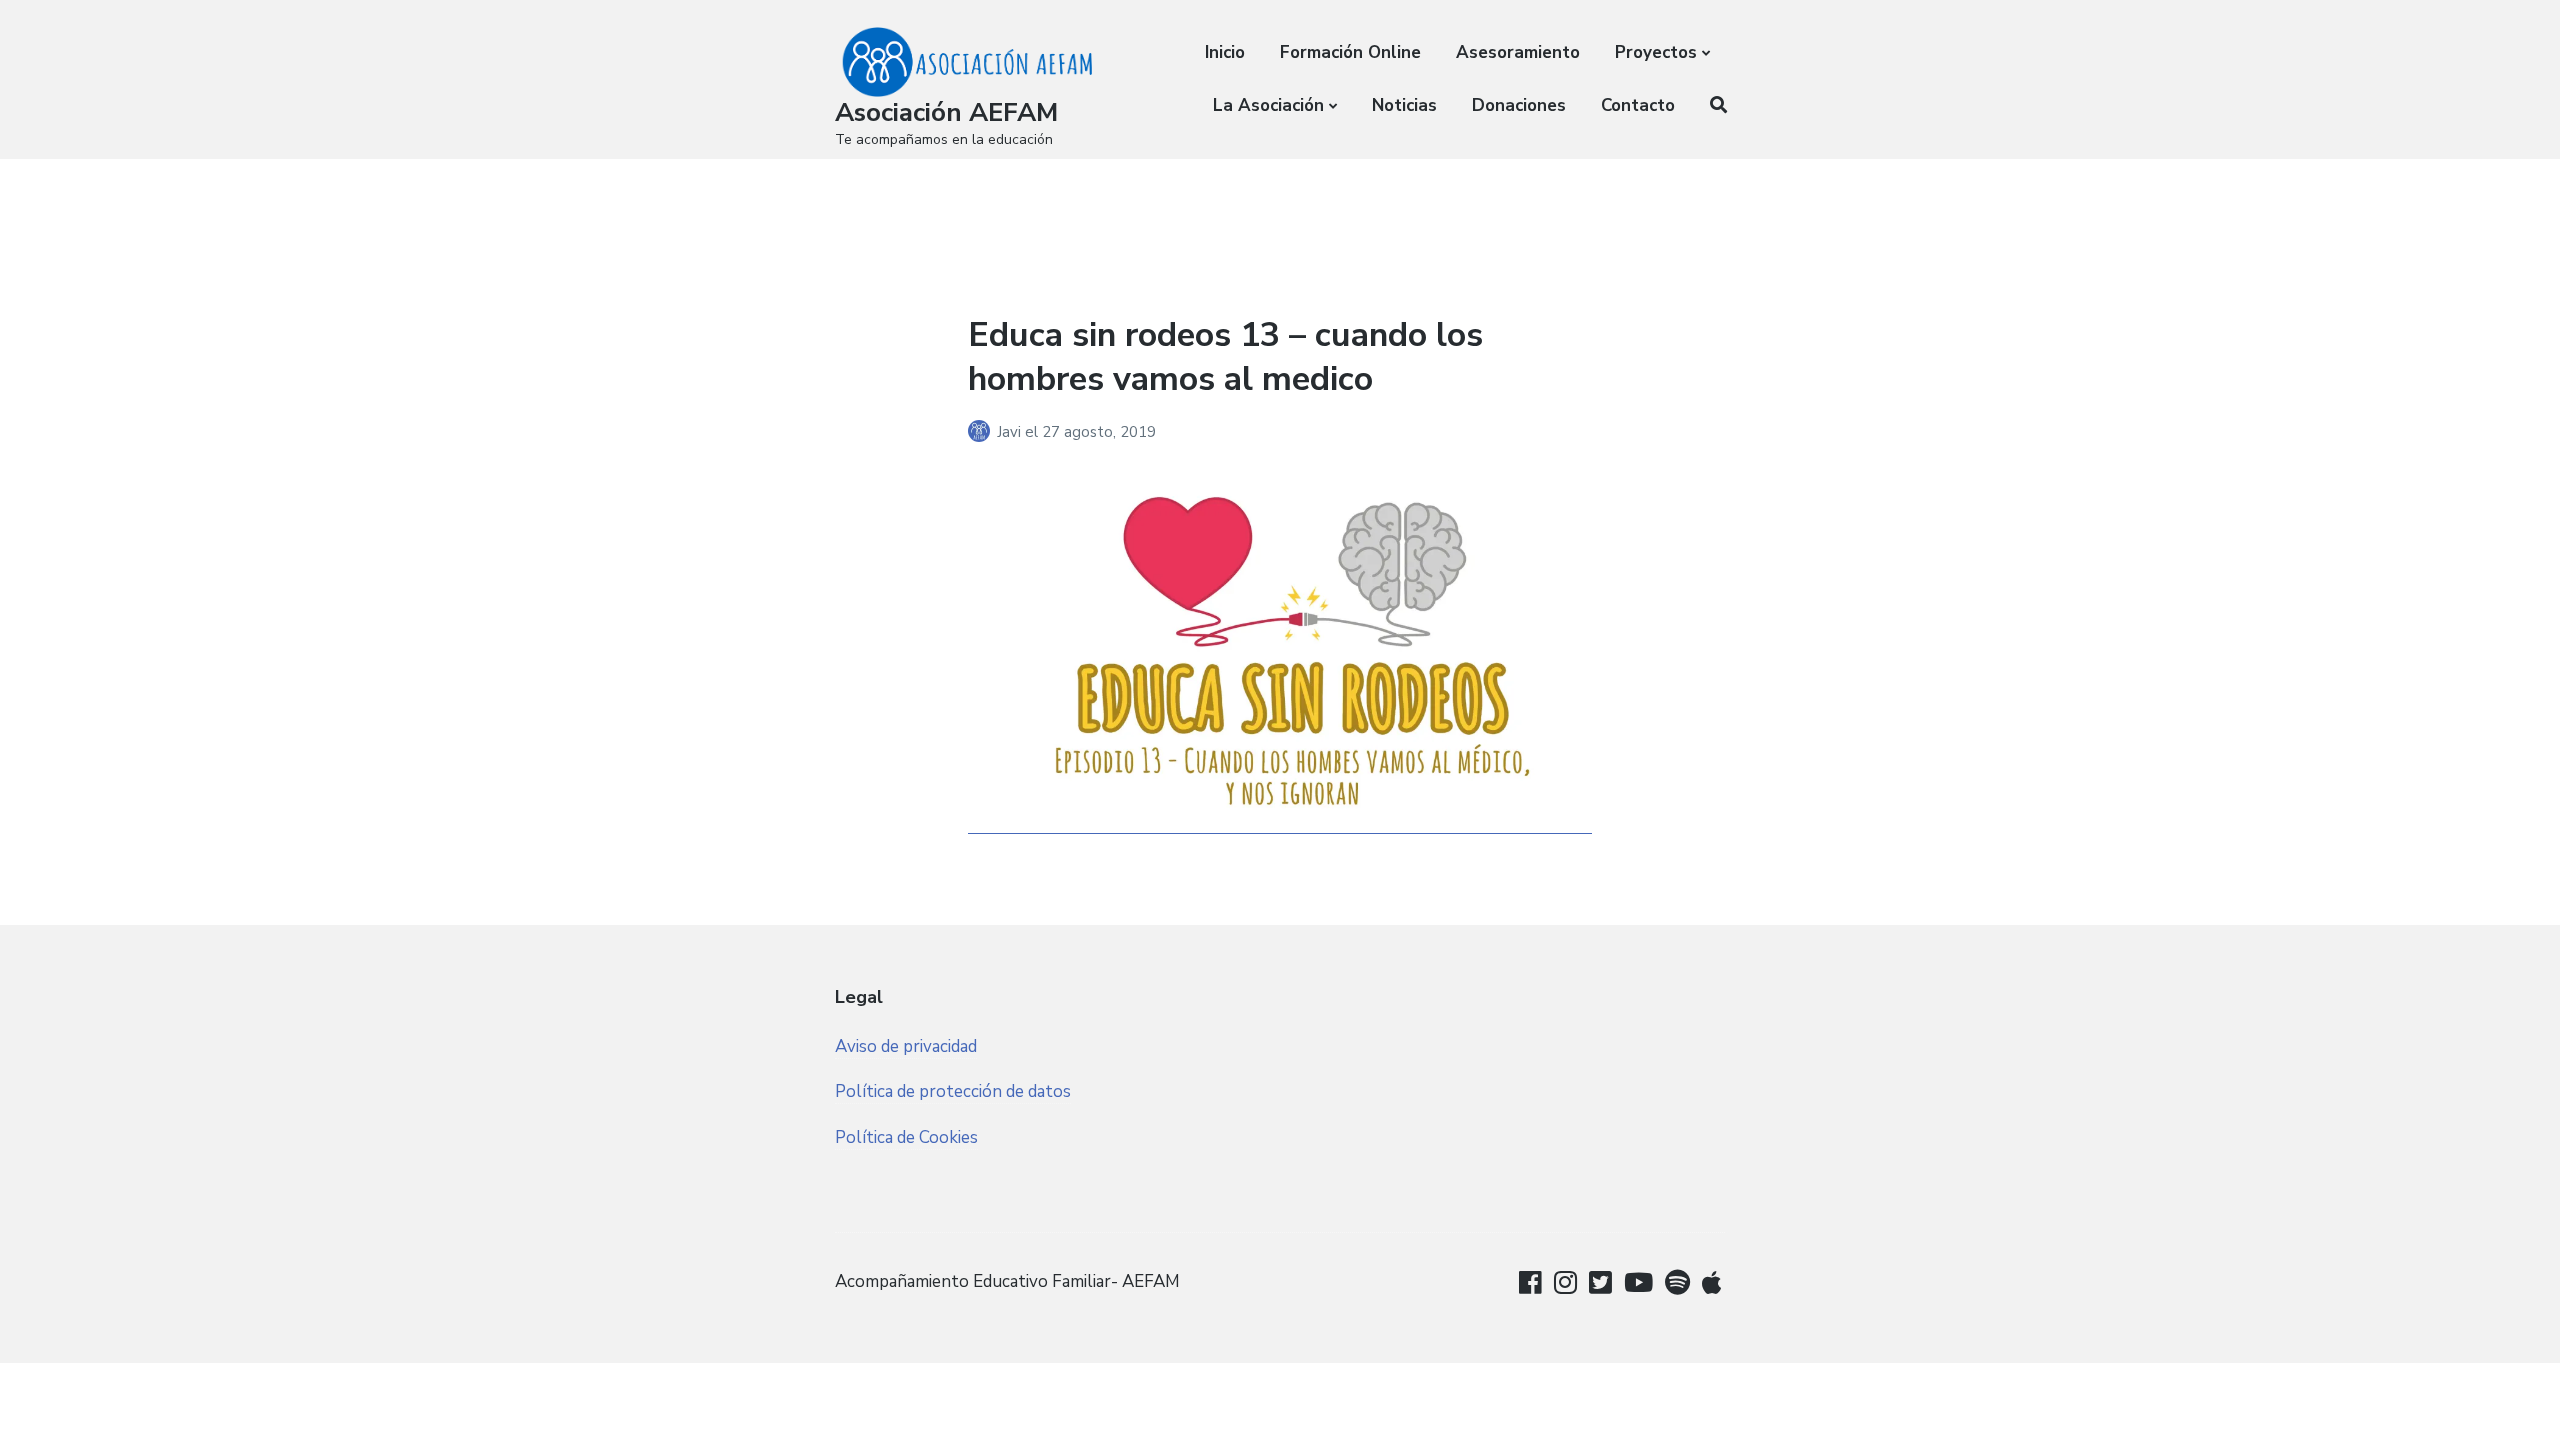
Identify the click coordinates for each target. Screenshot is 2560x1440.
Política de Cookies (906, 1137)
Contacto (1638, 105)
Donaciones (1519, 105)
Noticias (1404, 105)
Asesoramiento (1518, 52)
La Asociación (1268, 105)
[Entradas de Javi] (982, 432)
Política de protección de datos (953, 1091)
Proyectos (1656, 52)
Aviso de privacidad (906, 1046)
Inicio (1225, 52)
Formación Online (1350, 52)
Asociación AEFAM (946, 112)
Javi (1011, 432)
